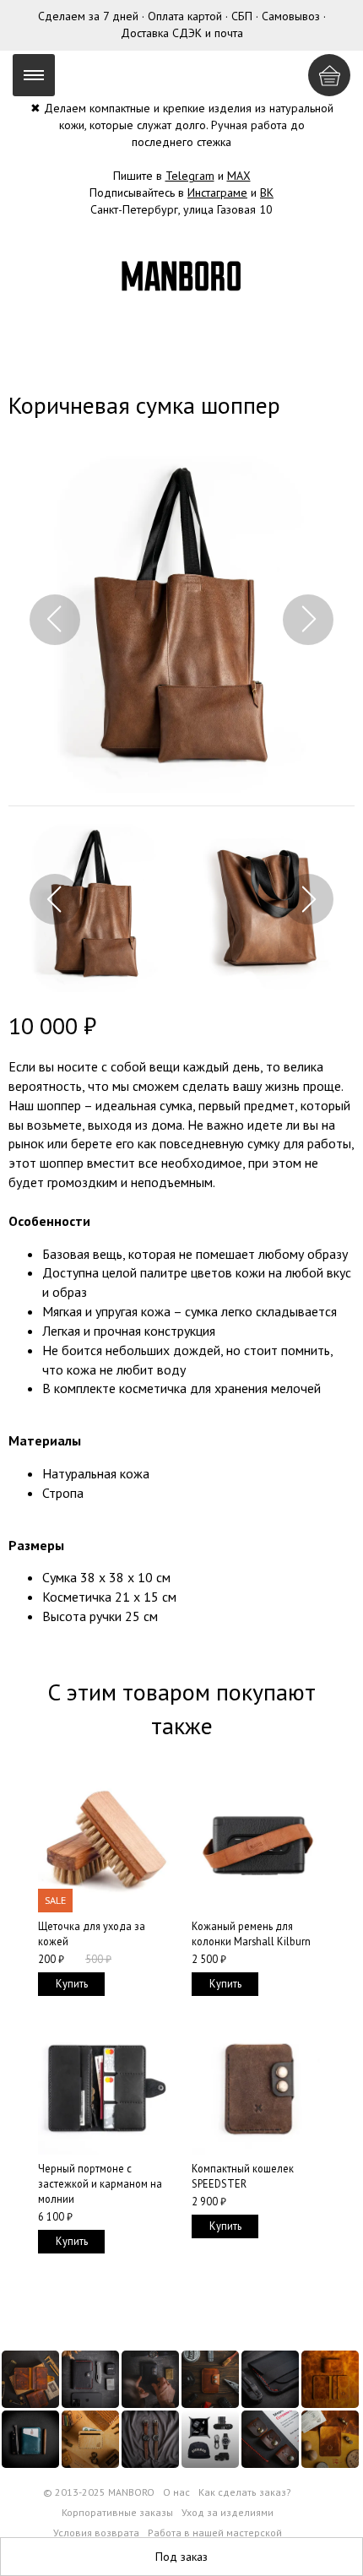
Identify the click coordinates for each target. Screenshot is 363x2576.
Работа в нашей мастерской (215, 2533)
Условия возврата (96, 2533)
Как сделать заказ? (245, 2492)
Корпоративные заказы (117, 2512)
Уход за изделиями (228, 2512)
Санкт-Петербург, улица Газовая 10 (181, 209)
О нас (176, 2492)
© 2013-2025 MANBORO (99, 2492)
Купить (72, 1983)
